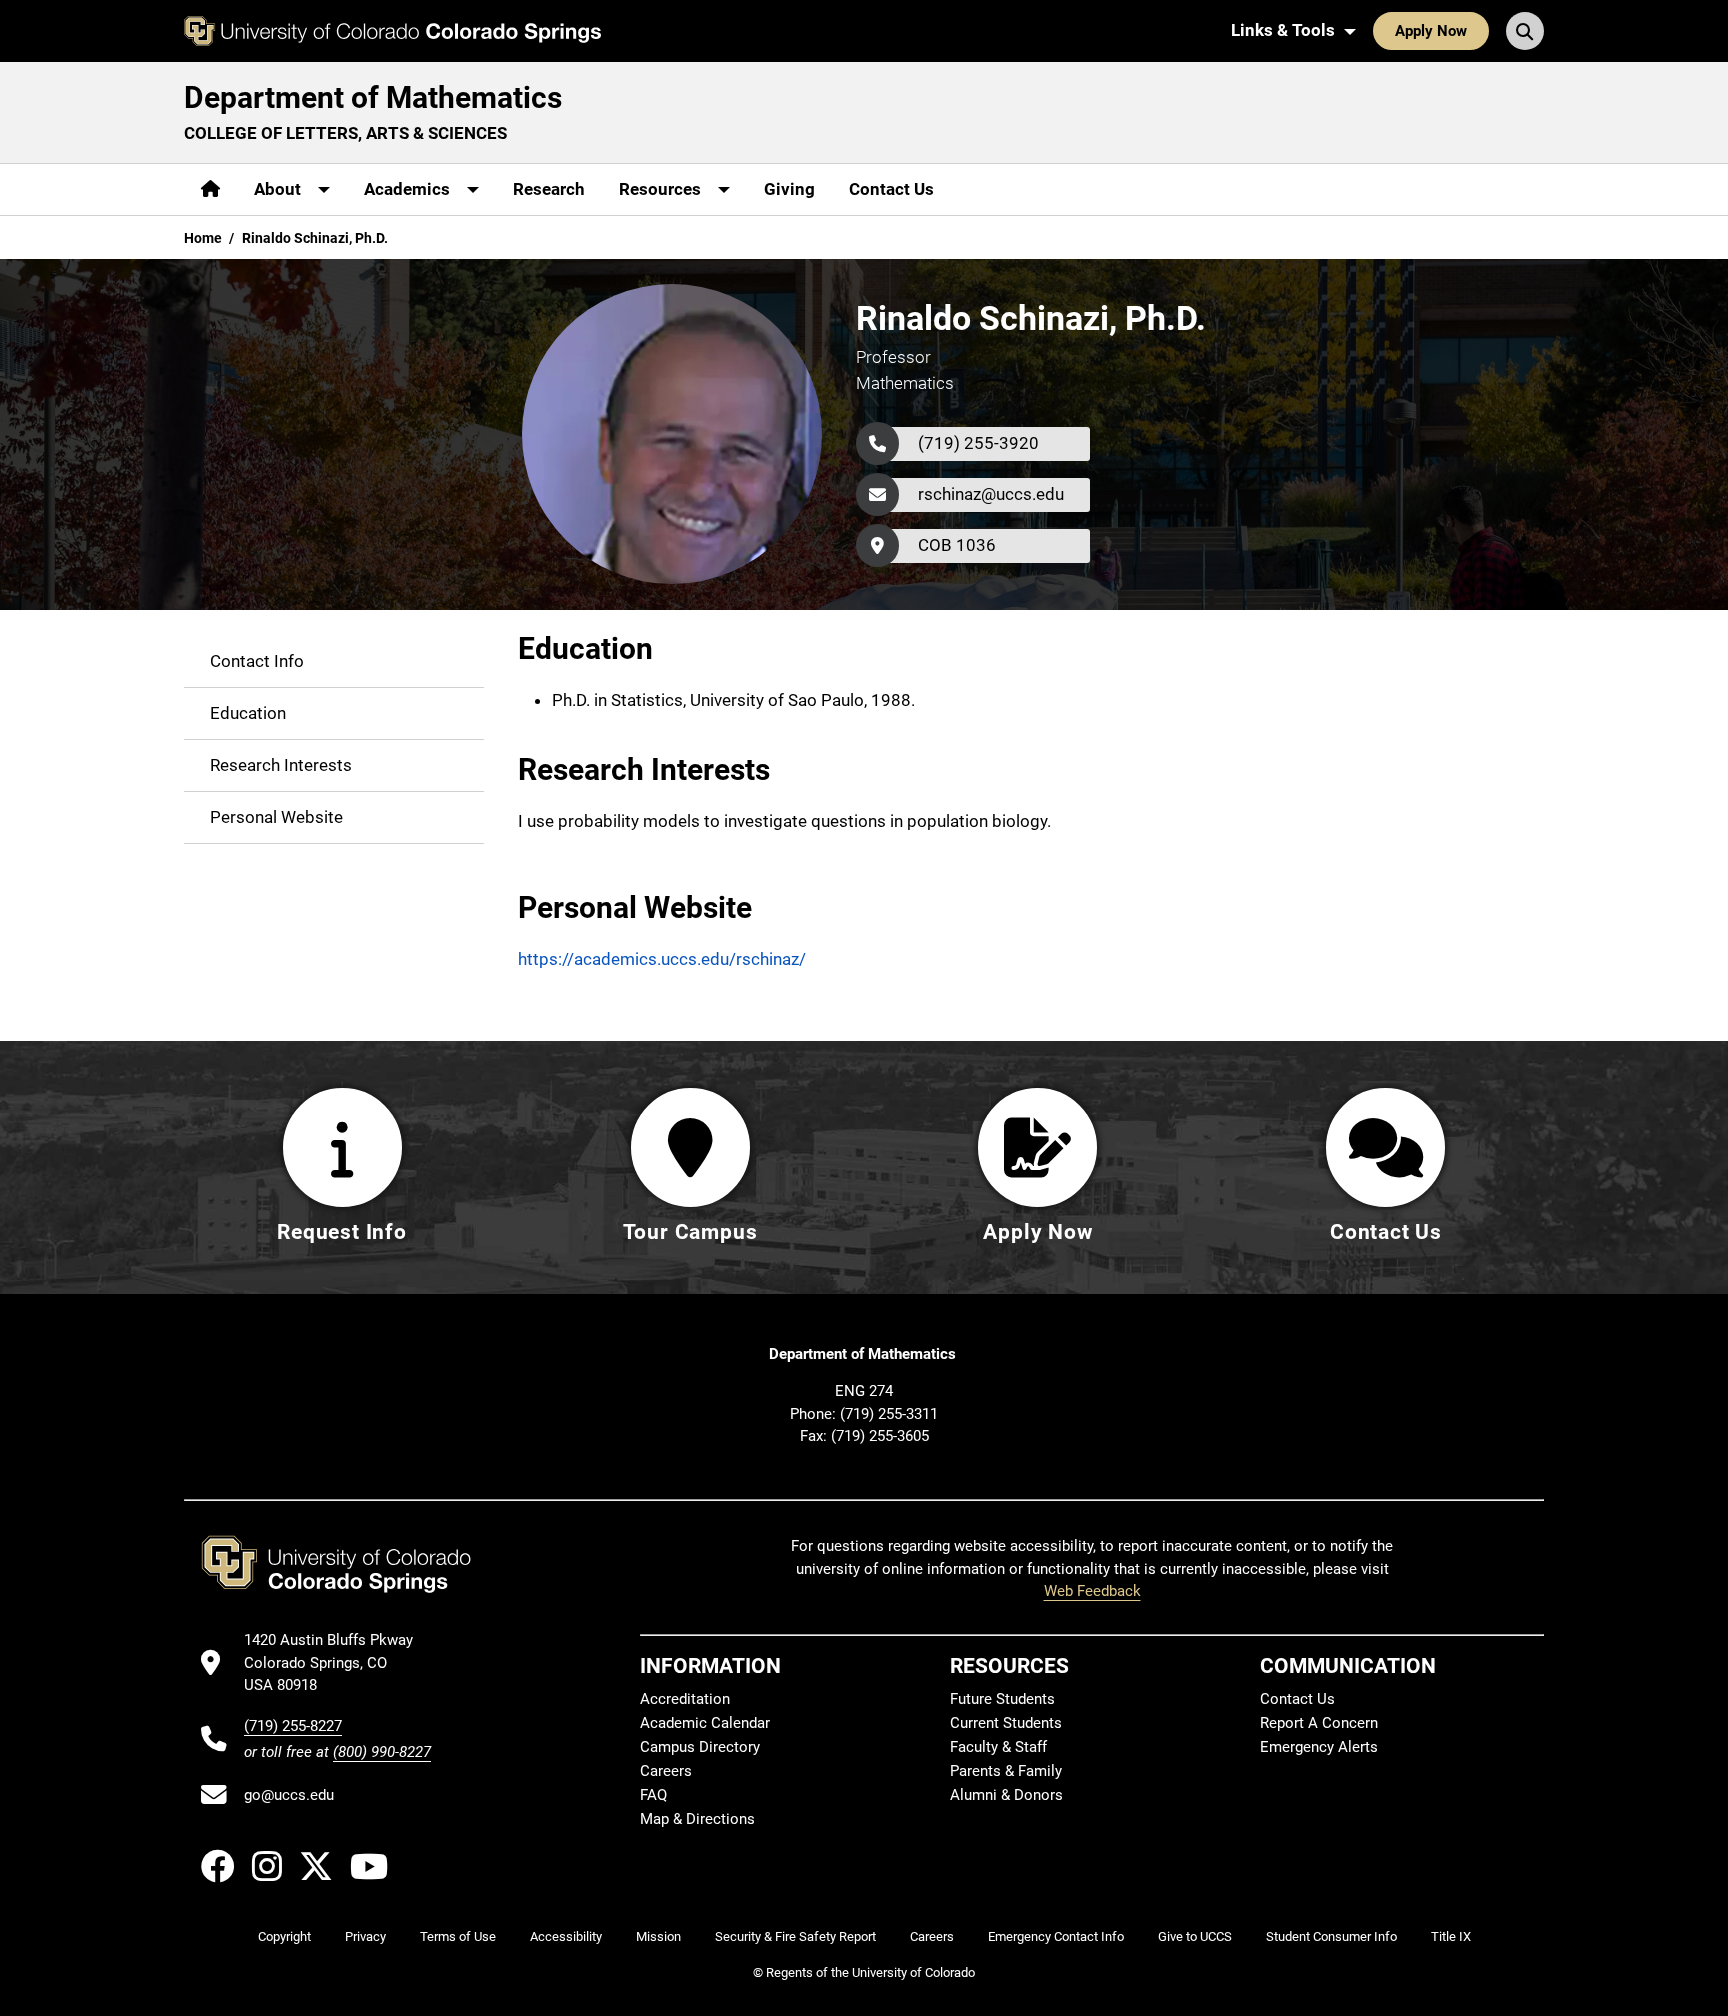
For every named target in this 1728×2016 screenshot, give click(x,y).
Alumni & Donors (1006, 1795)
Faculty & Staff (998, 1747)
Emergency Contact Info (1056, 1936)
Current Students (1006, 1723)
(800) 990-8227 (382, 1752)
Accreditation (685, 1699)
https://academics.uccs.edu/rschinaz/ (662, 959)
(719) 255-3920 (978, 443)
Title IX (1451, 1936)
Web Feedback (1092, 1591)
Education (248, 712)
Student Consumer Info (1331, 1936)
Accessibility (566, 1936)
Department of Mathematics (373, 97)
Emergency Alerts (1319, 1747)
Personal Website (276, 816)
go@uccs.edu (289, 1795)
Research (549, 189)
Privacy (365, 1936)
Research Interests (281, 764)
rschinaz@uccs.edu (991, 494)
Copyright (284, 1936)
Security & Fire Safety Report (795, 1936)
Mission (658, 1936)
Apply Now (1431, 31)
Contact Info (257, 660)
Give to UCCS (1195, 1936)
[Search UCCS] (1525, 31)
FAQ (653, 1795)
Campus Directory (700, 1747)
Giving (789, 189)
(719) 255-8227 (293, 1726)
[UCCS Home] (392, 31)
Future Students (1002, 1699)
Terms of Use (458, 1936)
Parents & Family (1006, 1771)
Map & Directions (697, 1819)
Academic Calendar (705, 1723)
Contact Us (891, 189)
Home (203, 238)
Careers (666, 1771)
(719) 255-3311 (889, 1414)
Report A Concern (1319, 1723)
